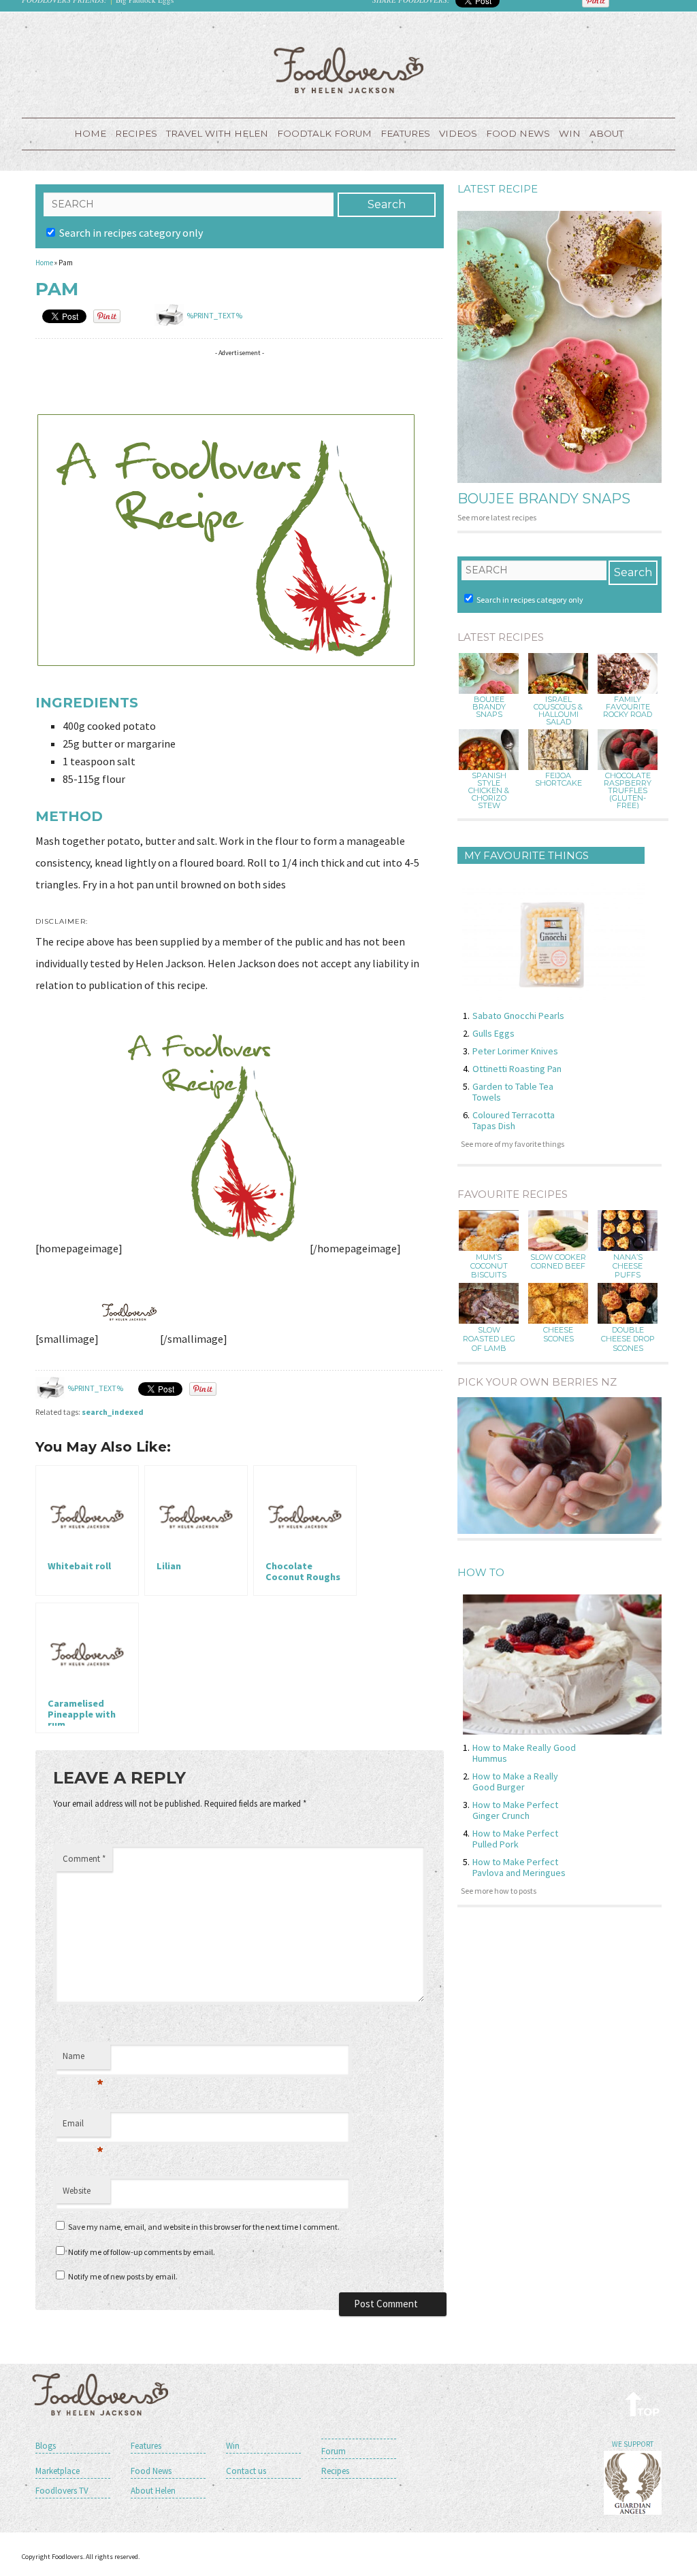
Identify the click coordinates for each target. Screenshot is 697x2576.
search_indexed (113, 1412)
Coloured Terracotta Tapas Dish (514, 1120)
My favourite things (526, 855)
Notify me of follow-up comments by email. (142, 2252)
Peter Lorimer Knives (515, 1051)
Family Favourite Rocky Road (628, 707)
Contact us (246, 2471)
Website (77, 2191)
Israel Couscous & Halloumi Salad (558, 711)
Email (83, 2127)
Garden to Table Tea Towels (513, 1092)
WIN (570, 133)
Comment (84, 1859)
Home (90, 133)
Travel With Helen (217, 133)
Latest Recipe (498, 189)
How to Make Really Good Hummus (524, 1753)
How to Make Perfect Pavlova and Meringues (519, 1867)
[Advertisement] (283, 383)
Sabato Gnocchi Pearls (518, 1016)
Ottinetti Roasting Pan (517, 1069)
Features (405, 133)
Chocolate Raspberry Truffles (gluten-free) (628, 791)
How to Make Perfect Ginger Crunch (515, 1810)
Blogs (46, 2446)
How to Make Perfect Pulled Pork (515, 1839)
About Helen (153, 2491)
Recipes (136, 133)
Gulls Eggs (493, 1033)
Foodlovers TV (62, 2491)
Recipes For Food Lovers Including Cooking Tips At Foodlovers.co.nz (348, 70)
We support (633, 2444)
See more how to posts (499, 1891)
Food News (518, 133)
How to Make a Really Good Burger (515, 1782)
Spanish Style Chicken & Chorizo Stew (489, 791)
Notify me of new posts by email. (123, 2276)
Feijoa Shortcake (558, 780)
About (606, 133)
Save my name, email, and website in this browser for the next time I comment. (204, 2227)
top (643, 2404)
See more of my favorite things (513, 1144)
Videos (458, 133)
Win (233, 2446)
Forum (334, 2451)
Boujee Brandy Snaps (544, 499)
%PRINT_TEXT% (214, 315)
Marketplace (58, 2471)
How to (481, 1572)
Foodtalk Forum (324, 133)
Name (83, 2060)
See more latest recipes (497, 517)
